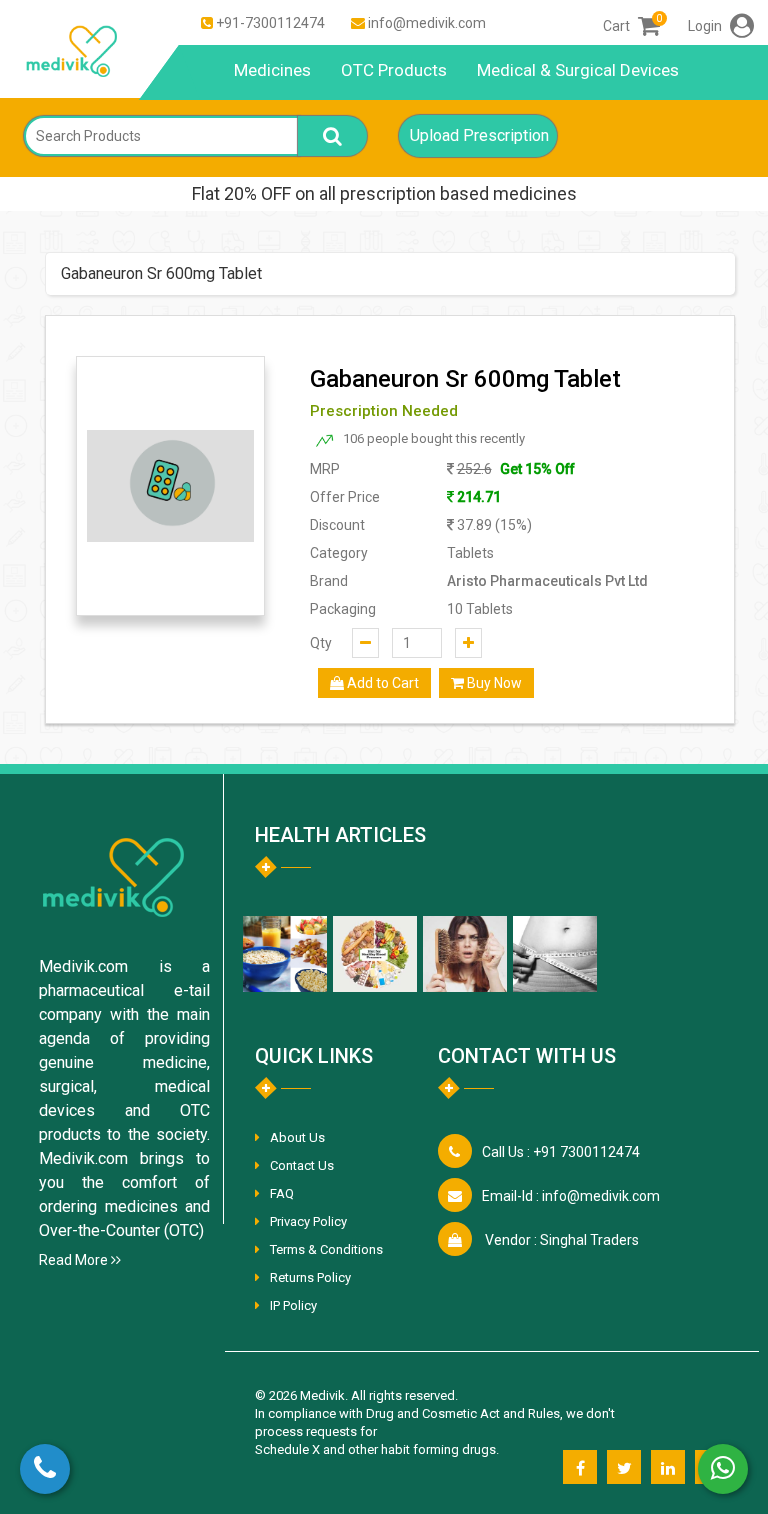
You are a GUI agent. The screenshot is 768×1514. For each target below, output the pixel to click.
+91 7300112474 (561, 1152)
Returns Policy (310, 1277)
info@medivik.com (427, 23)
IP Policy (293, 1305)
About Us (297, 1137)
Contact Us (302, 1165)
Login (706, 26)
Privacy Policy (308, 1221)
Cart (631, 26)
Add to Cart (381, 683)
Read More (75, 1260)
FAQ (282, 1193)
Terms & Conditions (326, 1249)
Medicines (272, 70)
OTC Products (394, 70)
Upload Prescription (479, 135)
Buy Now (493, 683)
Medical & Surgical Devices (578, 70)
